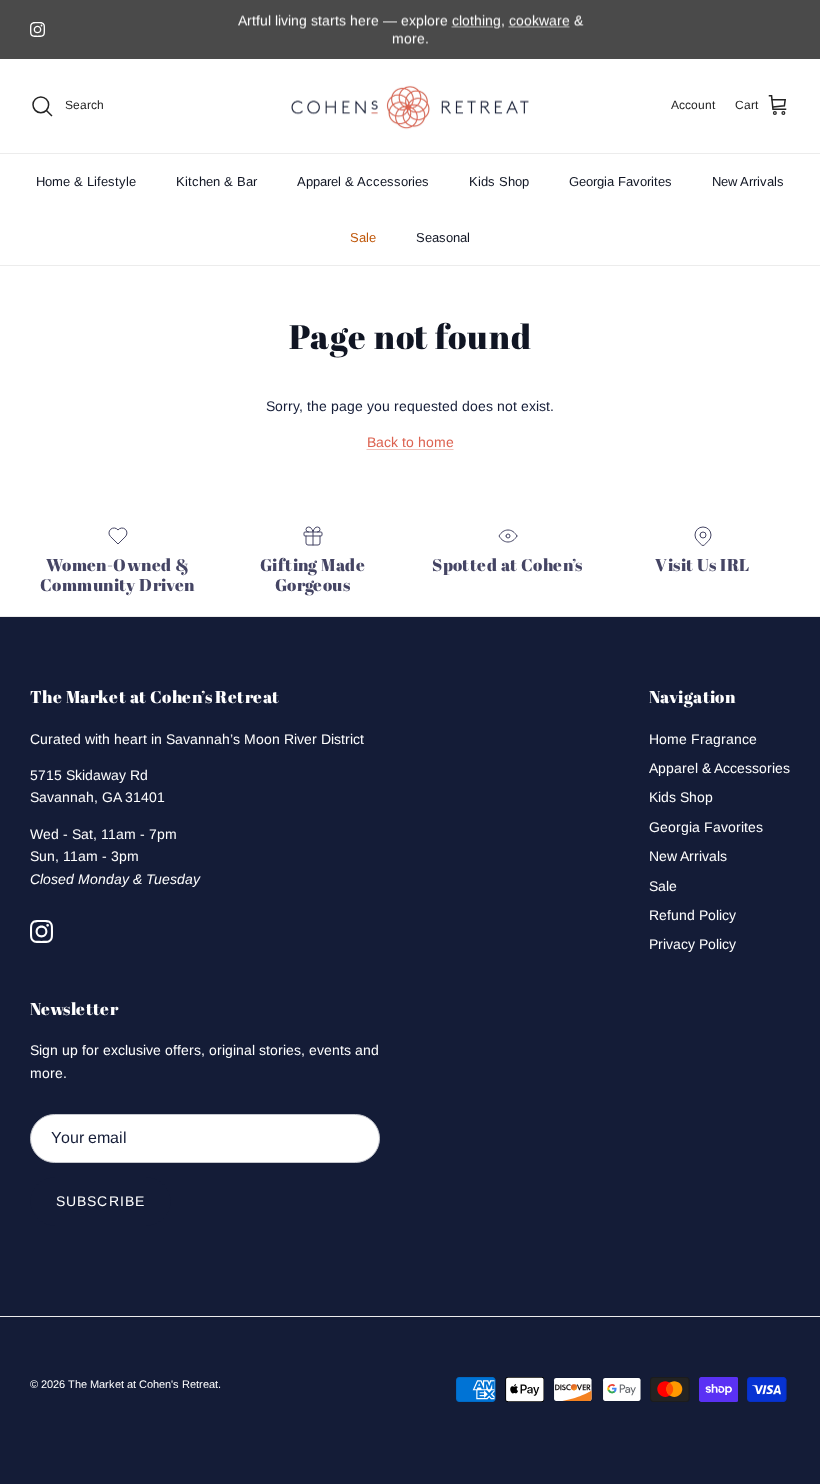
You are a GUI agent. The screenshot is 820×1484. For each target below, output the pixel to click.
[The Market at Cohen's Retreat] (410, 106)
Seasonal (443, 237)
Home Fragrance (703, 739)
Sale (363, 237)
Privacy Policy (692, 944)
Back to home (410, 442)
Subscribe (100, 1201)
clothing (476, 20)
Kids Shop (499, 181)
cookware (539, 20)
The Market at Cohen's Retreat (143, 1384)
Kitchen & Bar (216, 181)
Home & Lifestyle (86, 181)
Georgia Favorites (620, 181)
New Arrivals (748, 181)
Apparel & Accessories (363, 181)
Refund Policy (692, 915)
